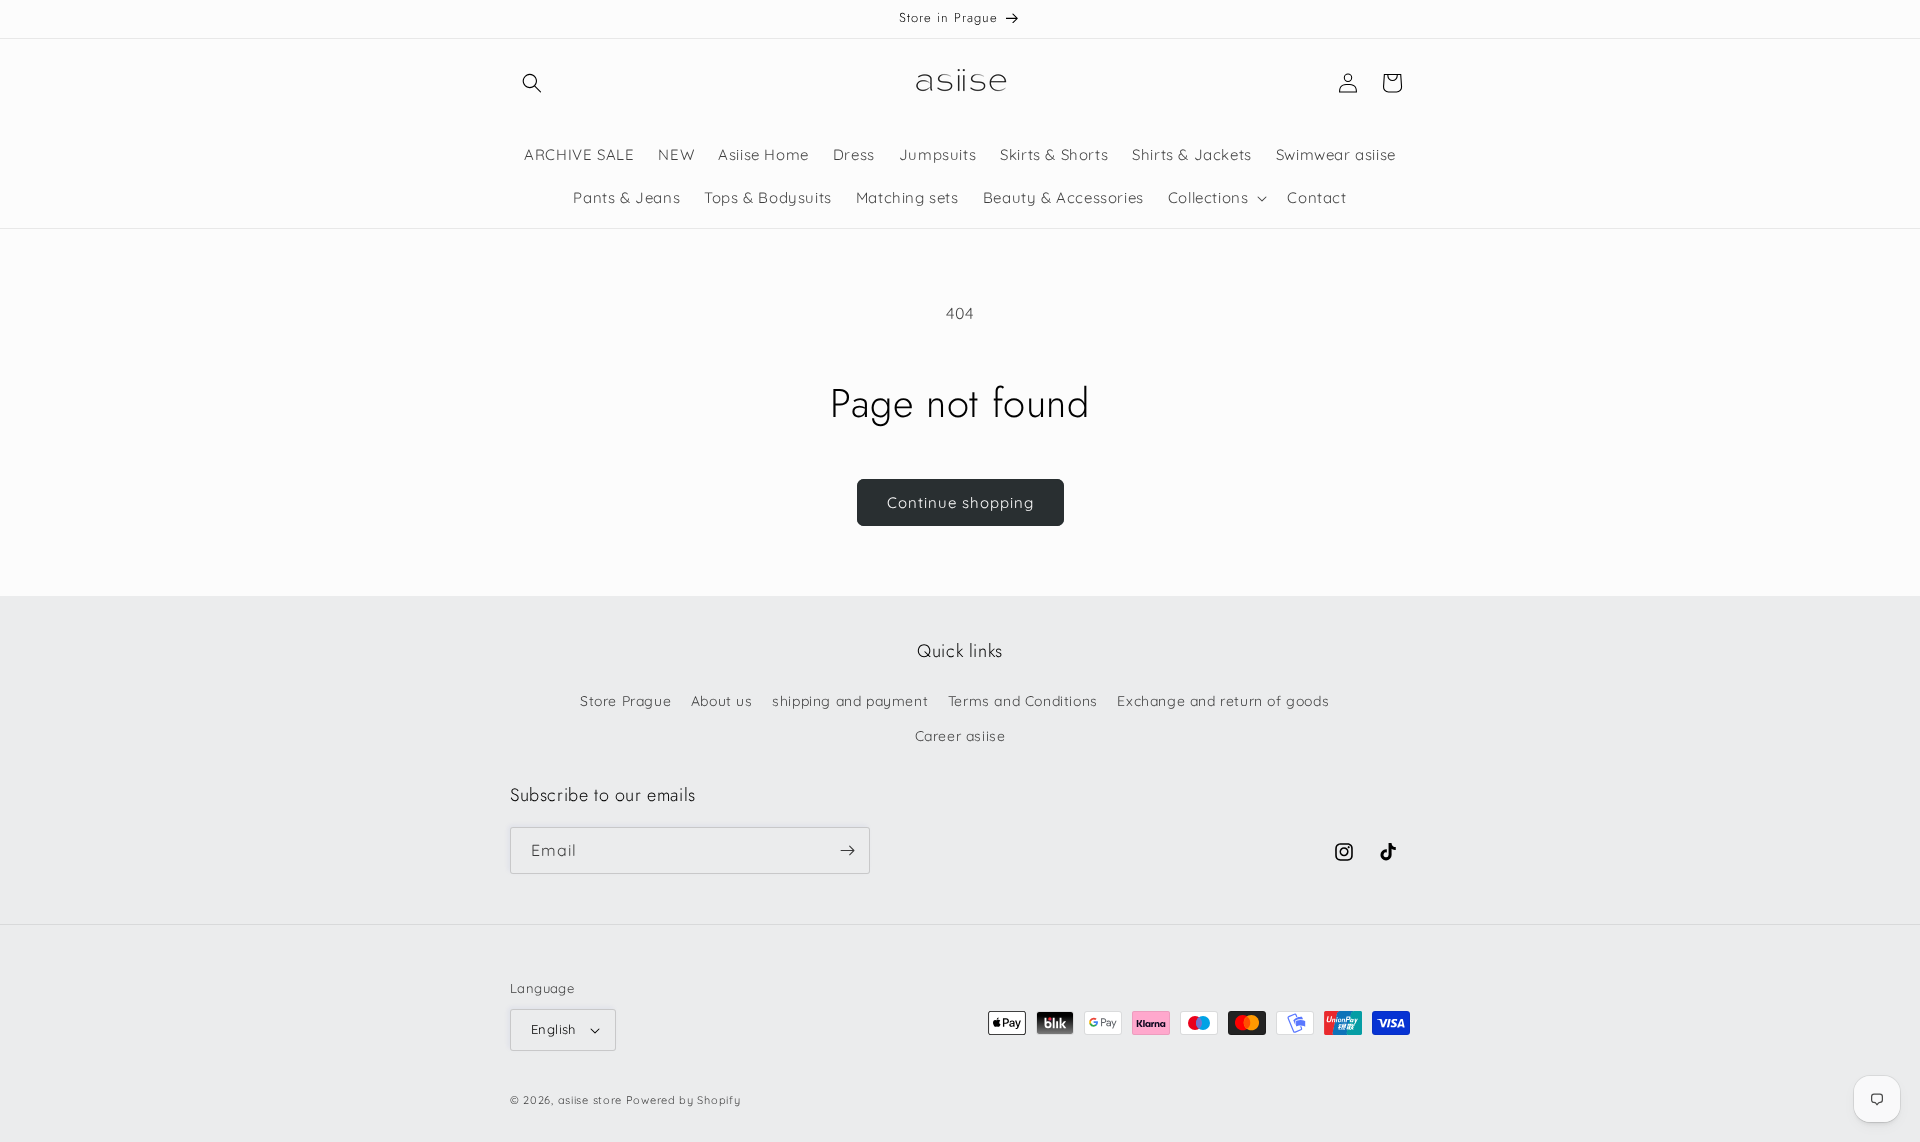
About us (722, 701)
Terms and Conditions (1023, 701)
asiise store (590, 1100)
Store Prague (625, 701)
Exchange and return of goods (1223, 701)
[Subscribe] (847, 850)
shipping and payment (850, 701)
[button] (532, 83)
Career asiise (960, 736)
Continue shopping (960, 502)
